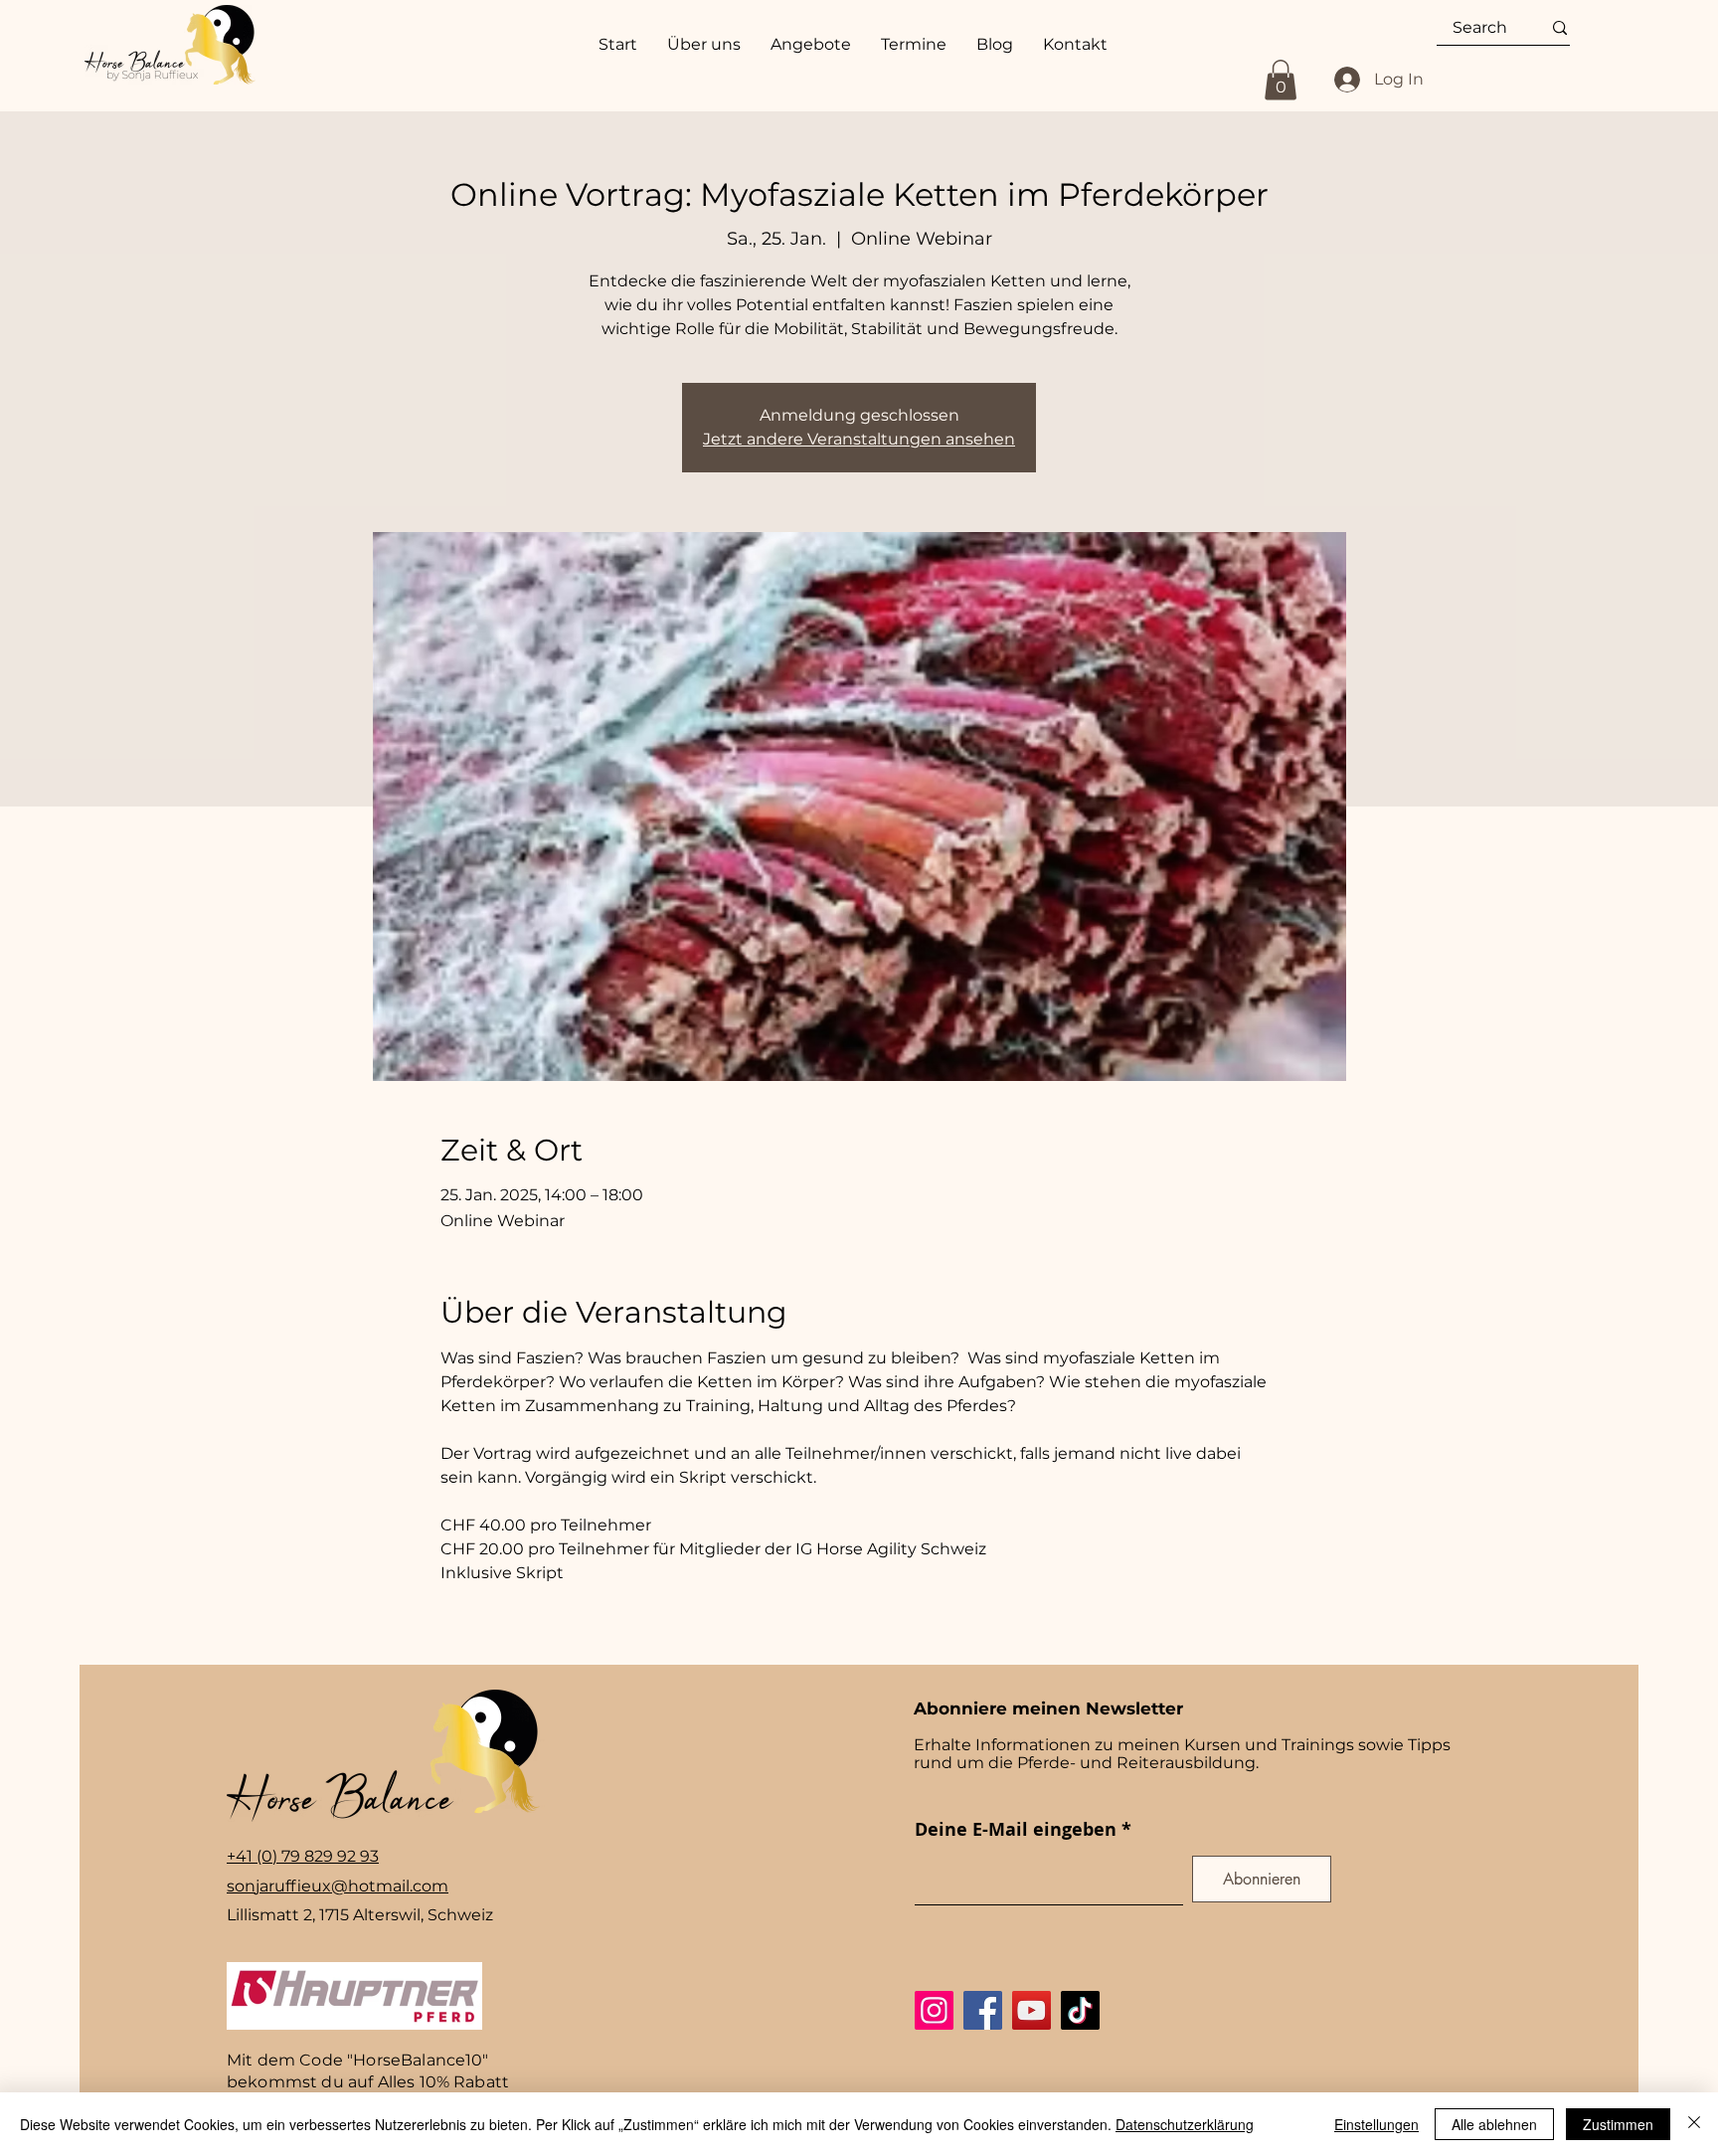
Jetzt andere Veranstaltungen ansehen (859, 439)
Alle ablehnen (1494, 2124)
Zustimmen (1618, 2124)
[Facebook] (983, 2010)
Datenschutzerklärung (1185, 2124)
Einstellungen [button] (1376, 2124)
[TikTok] (1080, 2010)
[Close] (1694, 2124)
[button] (1281, 80)
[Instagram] (934, 2010)
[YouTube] (1031, 2010)
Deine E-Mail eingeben (1016, 1830)
